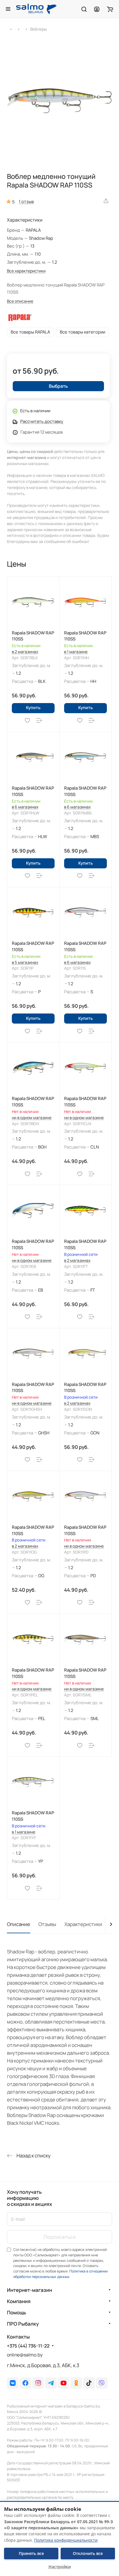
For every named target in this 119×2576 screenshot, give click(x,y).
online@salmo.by (25, 2355)
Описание (18, 1924)
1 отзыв (26, 201)
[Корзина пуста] (110, 9)
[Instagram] (38, 2383)
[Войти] (97, 9)
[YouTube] (64, 2383)
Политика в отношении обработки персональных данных (61, 2274)
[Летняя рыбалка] (11, 29)
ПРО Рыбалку (23, 2324)
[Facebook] (25, 2383)
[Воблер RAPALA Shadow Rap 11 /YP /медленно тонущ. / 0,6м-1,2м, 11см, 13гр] (59, 101)
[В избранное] (27, 721)
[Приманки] (19, 29)
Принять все (31, 2553)
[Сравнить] (39, 721)
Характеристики (83, 1924)
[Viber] (102, 2383)
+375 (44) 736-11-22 (28, 2346)
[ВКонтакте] (13, 2383)
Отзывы (47, 1924)
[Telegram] (51, 2383)
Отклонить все (88, 2553)
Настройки (60, 2567)
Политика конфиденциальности (66, 2540)
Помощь (16, 2312)
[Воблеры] (26, 29)
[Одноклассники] (76, 2383)
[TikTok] (89, 2383)
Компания (19, 2301)
